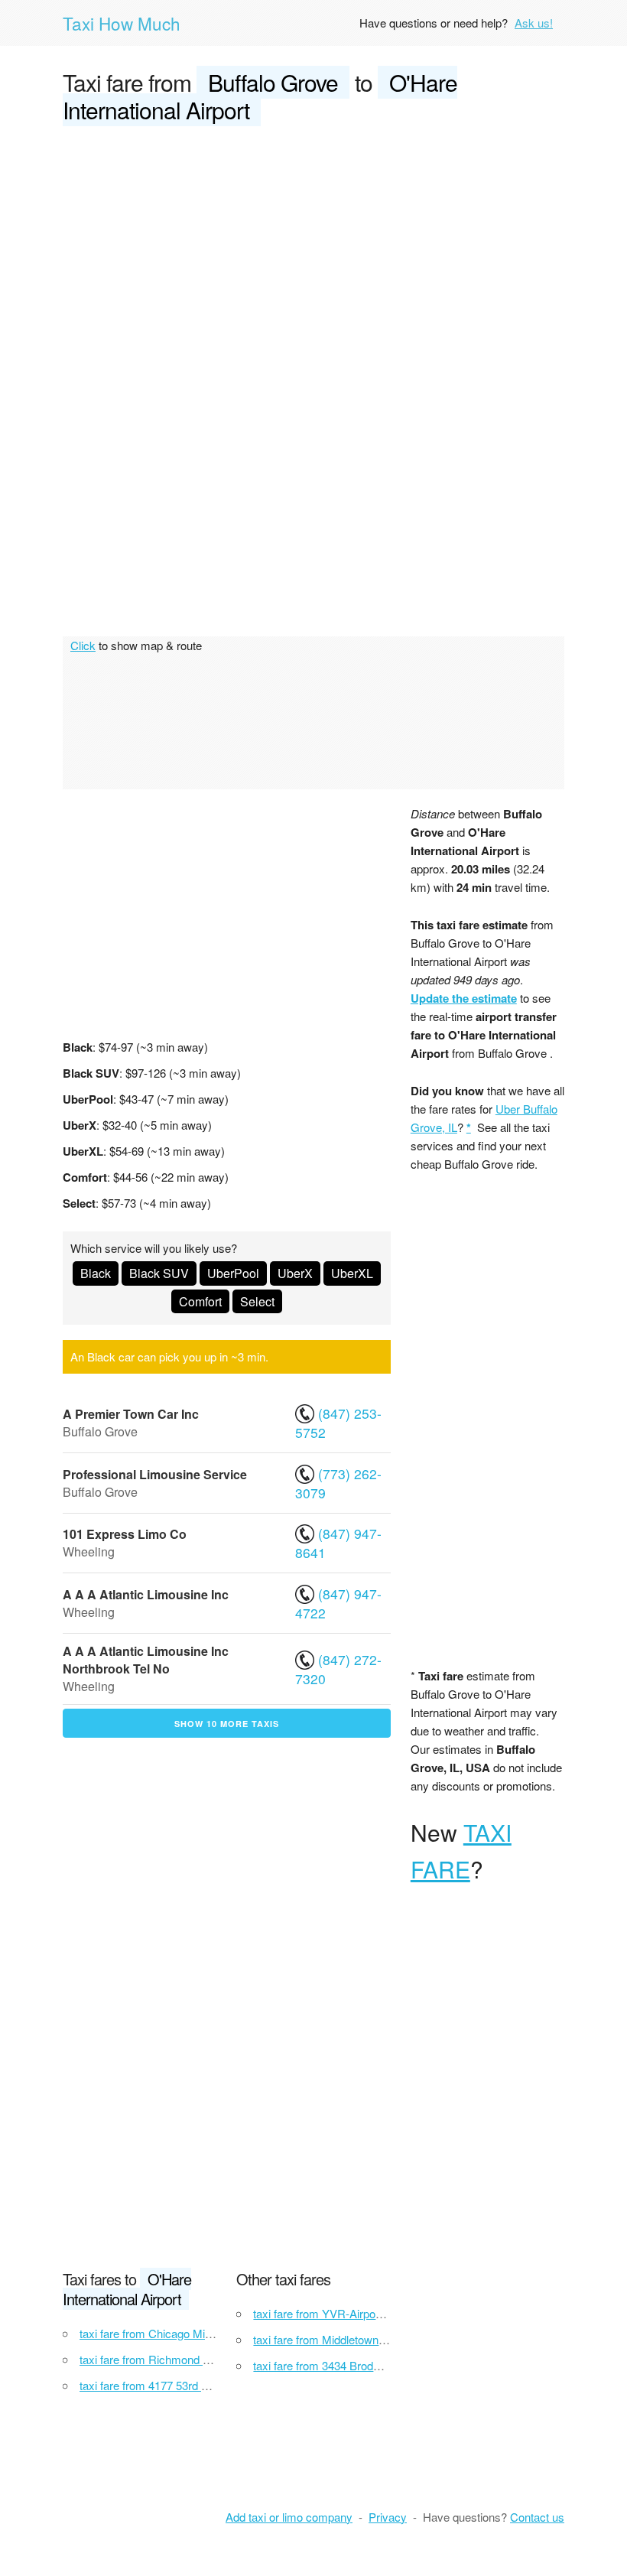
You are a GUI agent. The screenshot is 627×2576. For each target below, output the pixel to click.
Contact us (537, 2517)
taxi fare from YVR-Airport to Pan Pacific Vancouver (382, 2313)
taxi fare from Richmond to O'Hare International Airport (215, 2359)
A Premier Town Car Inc (131, 1414)
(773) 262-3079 (338, 1483)
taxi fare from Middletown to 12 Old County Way (372, 2339)
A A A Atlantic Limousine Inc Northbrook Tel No (146, 1660)
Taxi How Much (122, 23)
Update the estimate (464, 998)
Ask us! (534, 23)
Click (83, 645)
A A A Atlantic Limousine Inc (146, 1594)
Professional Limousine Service (155, 1474)
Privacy (388, 2517)
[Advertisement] (313, 254)
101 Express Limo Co (125, 1534)
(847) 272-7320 (338, 1669)
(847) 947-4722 (338, 1603)
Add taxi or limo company (289, 2517)
